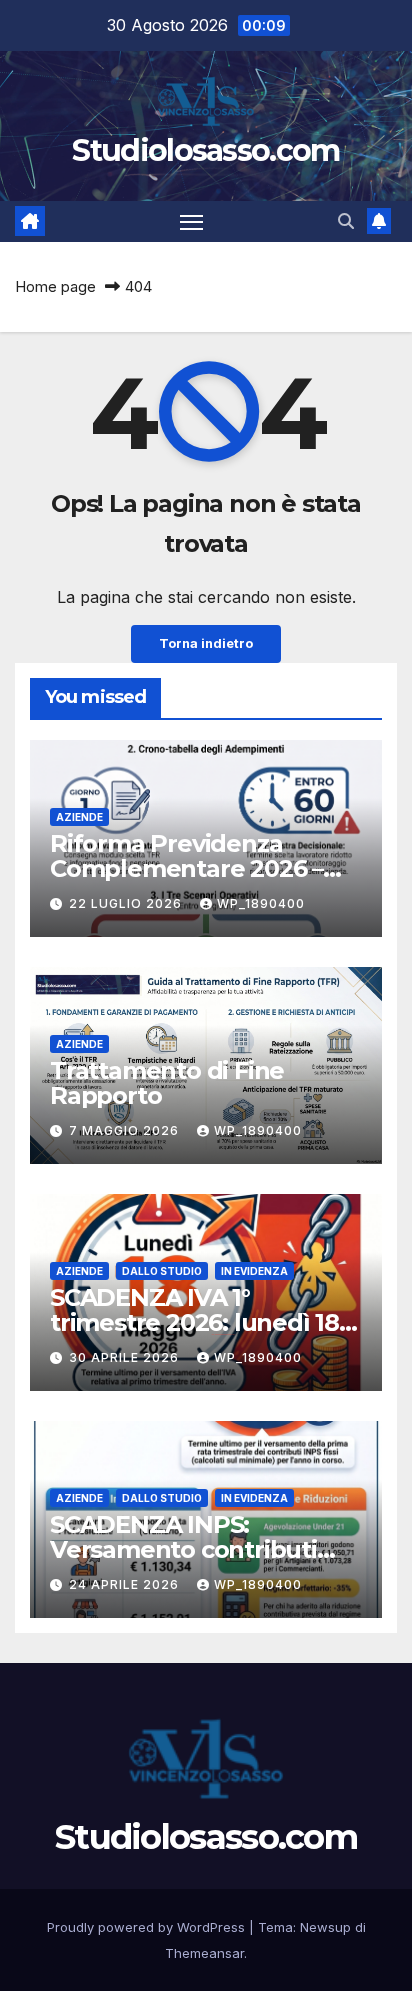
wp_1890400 (261, 903)
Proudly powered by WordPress (148, 1927)
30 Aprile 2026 (126, 1357)
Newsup (325, 1927)
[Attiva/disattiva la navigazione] (192, 222)
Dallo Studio (162, 1271)
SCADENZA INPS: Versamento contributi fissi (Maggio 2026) (183, 1549)
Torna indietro (206, 643)
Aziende (79, 817)
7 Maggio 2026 (126, 1130)
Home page (55, 286)
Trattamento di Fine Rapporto (167, 1083)
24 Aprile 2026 (126, 1584)
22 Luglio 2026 (127, 903)
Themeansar (204, 1953)
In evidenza (254, 1271)
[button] (346, 221)
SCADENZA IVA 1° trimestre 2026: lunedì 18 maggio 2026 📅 (194, 1322)
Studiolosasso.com (205, 150)
